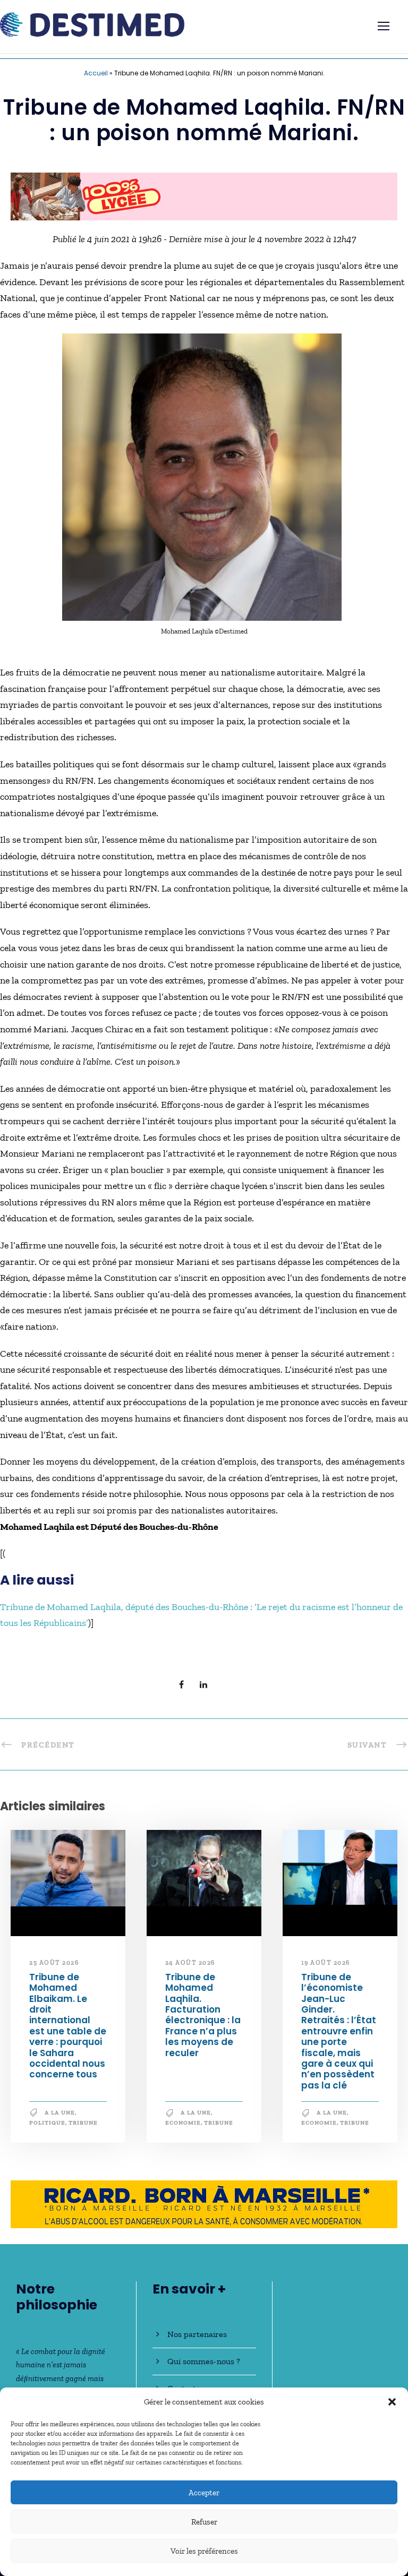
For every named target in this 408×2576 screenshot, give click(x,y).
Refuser (204, 2522)
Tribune (83, 2128)
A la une (60, 2117)
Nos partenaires (197, 2334)
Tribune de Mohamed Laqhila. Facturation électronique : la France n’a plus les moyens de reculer (203, 2020)
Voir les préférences (204, 2551)
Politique (47, 2128)
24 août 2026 (190, 1967)
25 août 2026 (54, 1967)
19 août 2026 (326, 1967)
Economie (183, 2128)
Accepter (204, 2493)
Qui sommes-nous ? (204, 2361)
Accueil (96, 73)
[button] (392, 2402)
